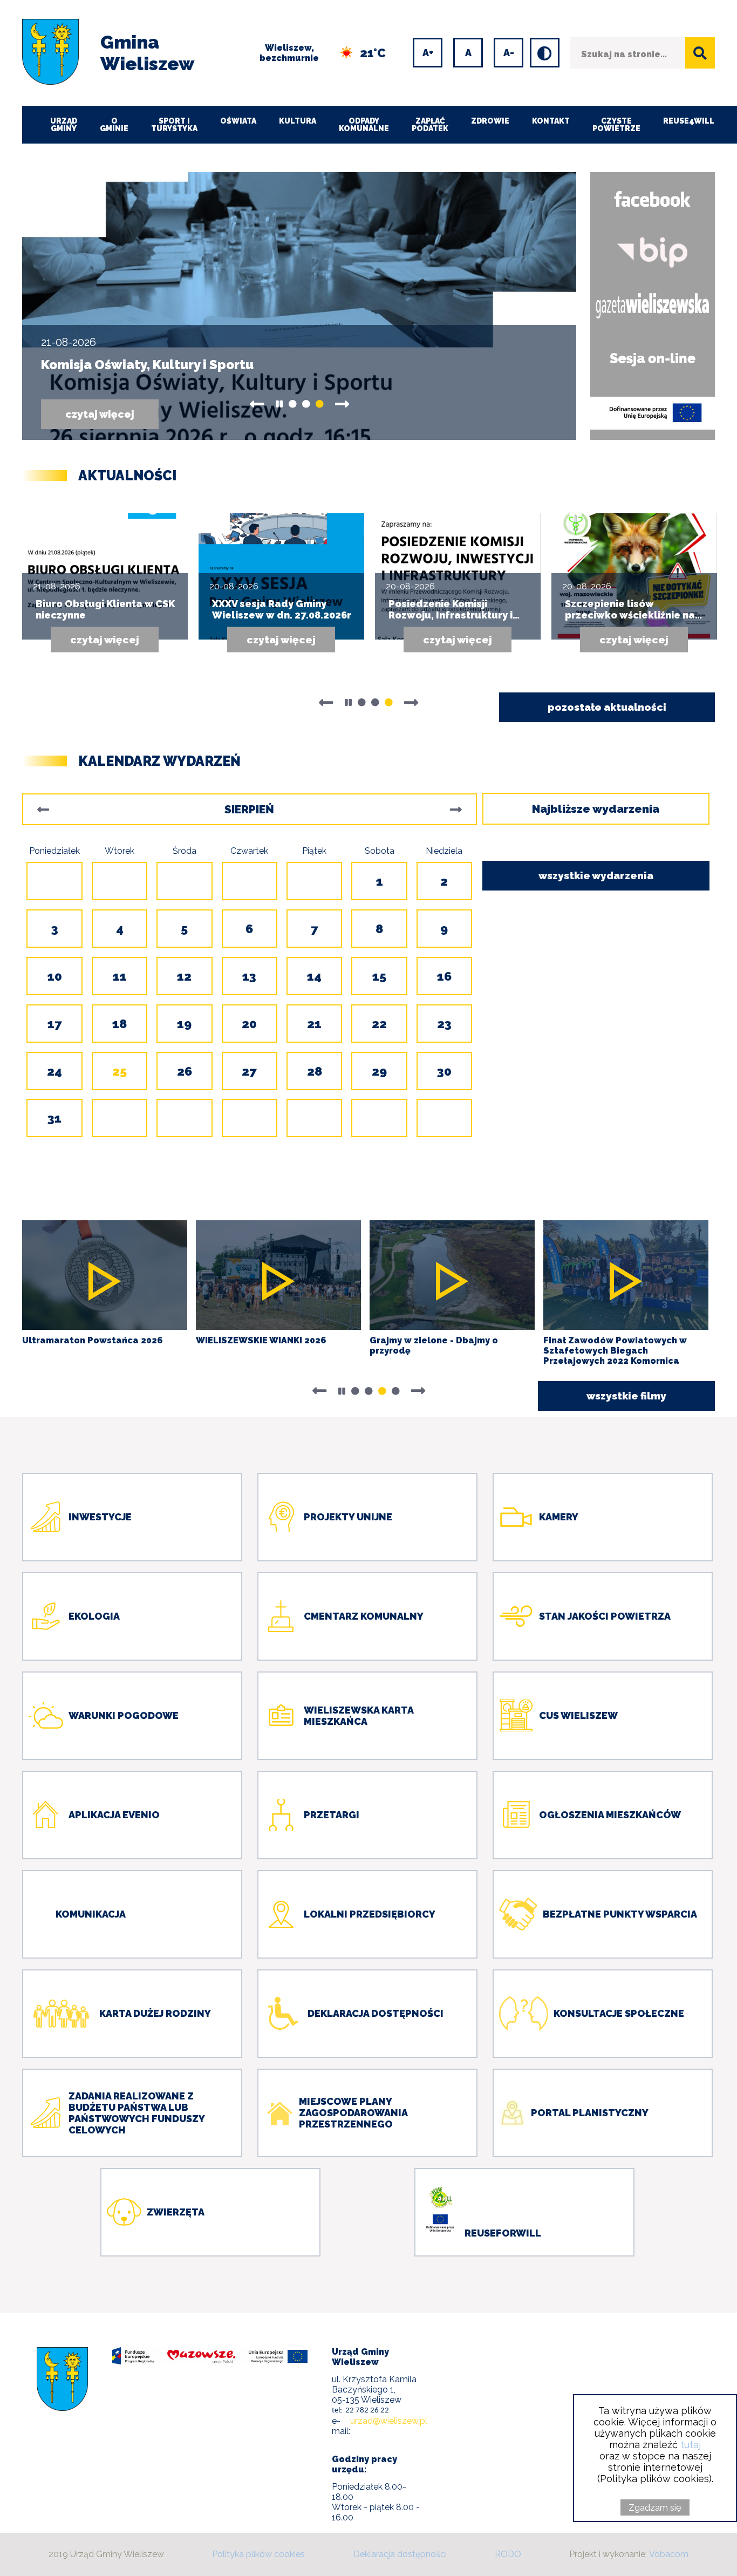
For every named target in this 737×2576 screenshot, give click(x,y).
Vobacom (669, 2554)
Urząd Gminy (64, 125)
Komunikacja (91, 1914)
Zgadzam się (655, 2507)
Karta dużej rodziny (155, 2013)
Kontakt (551, 121)
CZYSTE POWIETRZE (616, 125)
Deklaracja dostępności (376, 2013)
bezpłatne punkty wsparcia (620, 1914)
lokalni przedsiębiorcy (370, 1914)
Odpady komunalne (364, 125)
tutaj (691, 2445)
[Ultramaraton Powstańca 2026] (105, 1275)
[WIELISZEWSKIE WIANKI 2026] (278, 1275)
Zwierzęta (176, 2212)
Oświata (238, 121)
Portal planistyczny (590, 2113)
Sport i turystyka (174, 125)
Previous (257, 404)
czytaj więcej (112, 419)
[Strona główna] (50, 53)
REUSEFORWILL (503, 2233)
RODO (508, 2554)
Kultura (298, 121)
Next (342, 404)
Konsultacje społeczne (619, 2013)
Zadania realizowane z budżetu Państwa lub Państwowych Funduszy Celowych (137, 2113)
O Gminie (114, 125)
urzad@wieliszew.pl (389, 2421)
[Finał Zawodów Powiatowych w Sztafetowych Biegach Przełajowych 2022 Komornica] (626, 1275)
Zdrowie (490, 121)
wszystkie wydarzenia (596, 875)
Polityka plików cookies (258, 2554)
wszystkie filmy (626, 1396)
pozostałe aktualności (607, 707)
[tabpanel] (299, 306)
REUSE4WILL (689, 121)
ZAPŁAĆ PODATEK (430, 125)
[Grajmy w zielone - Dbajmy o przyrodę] (452, 1275)
